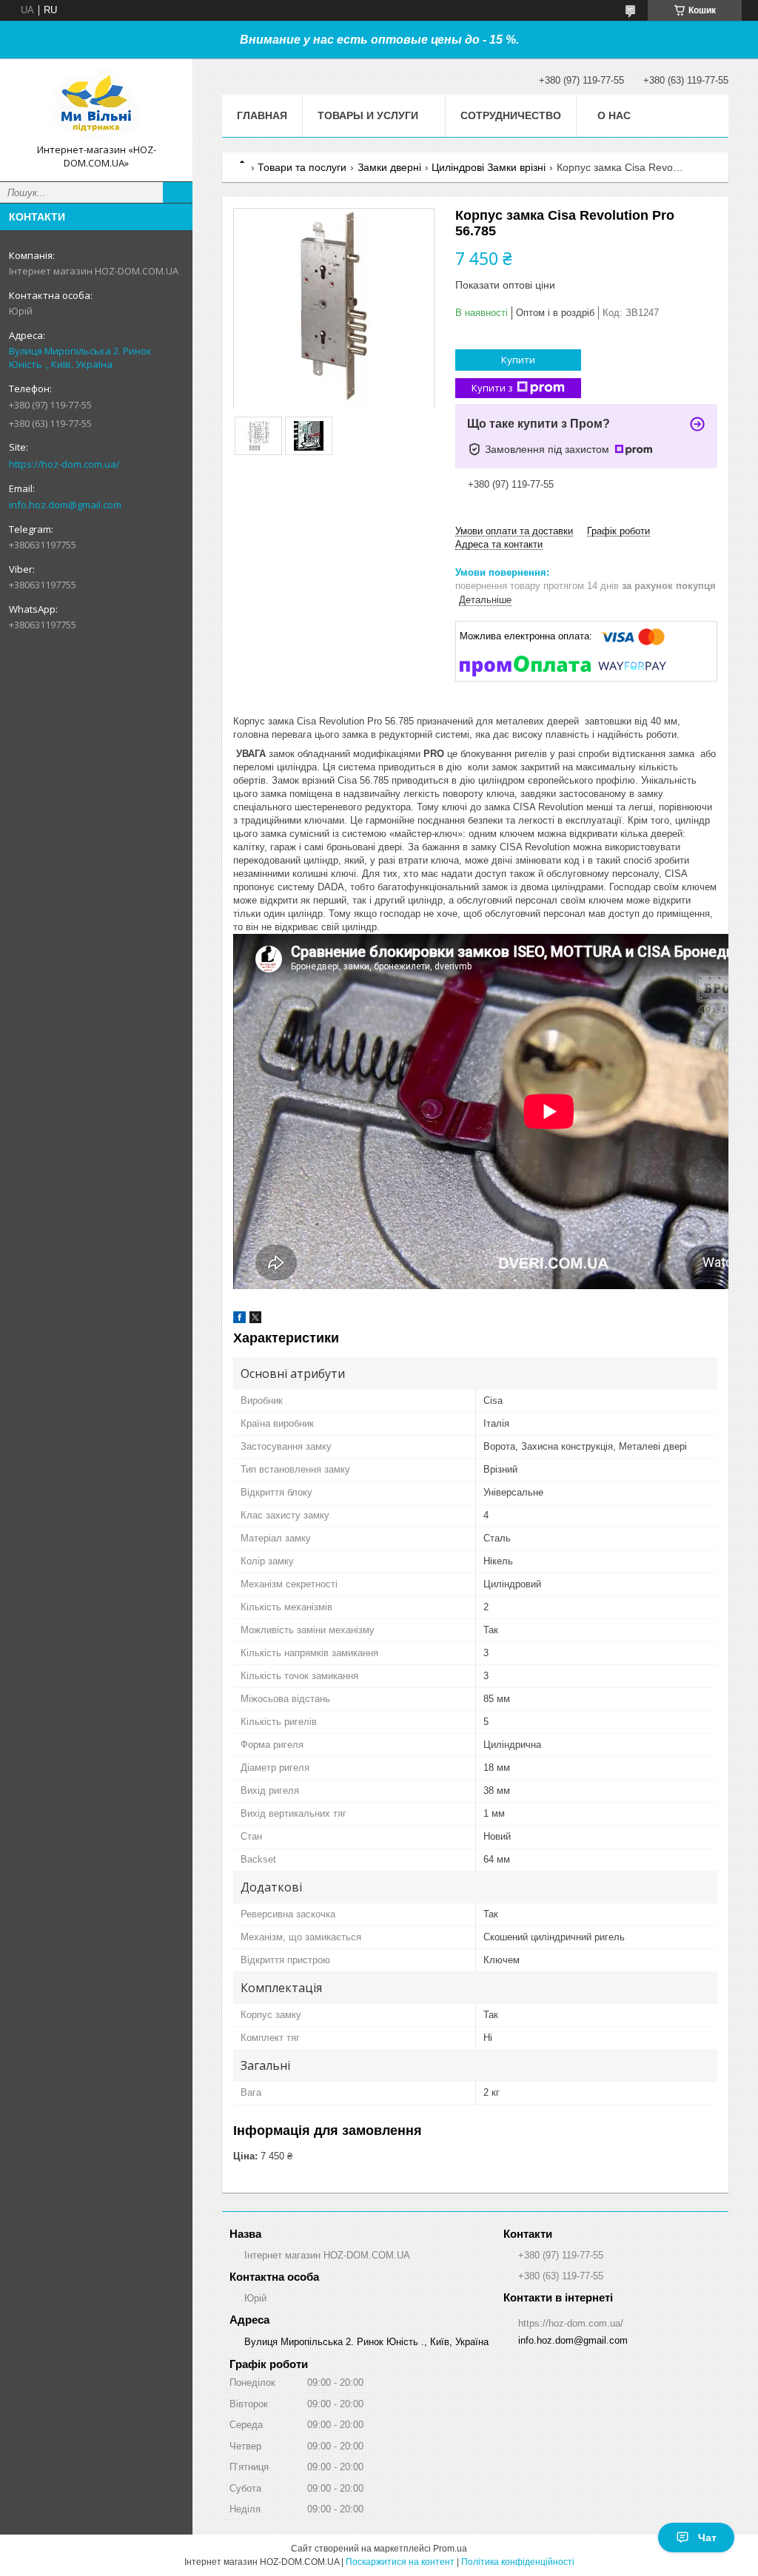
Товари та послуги (302, 167)
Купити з (492, 388)
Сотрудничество (511, 115)
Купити (518, 360)
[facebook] (239, 1320)
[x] (255, 1320)
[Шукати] (178, 192)
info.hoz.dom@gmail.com (65, 505)
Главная (262, 115)
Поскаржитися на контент (400, 2562)
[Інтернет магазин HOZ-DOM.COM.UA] (96, 107)
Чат (707, 2538)
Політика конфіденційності (518, 2562)
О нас (614, 115)
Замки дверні (389, 167)
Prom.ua (450, 2549)
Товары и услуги (368, 115)
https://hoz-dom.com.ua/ (64, 464)
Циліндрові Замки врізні (489, 167)
